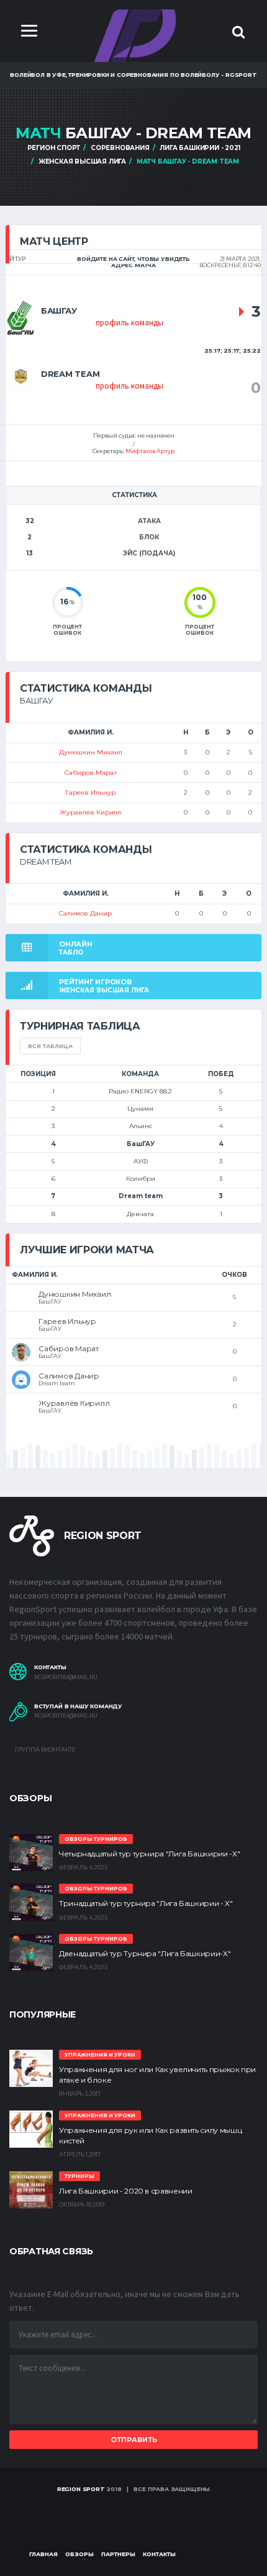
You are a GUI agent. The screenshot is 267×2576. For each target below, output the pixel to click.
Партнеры (118, 2554)
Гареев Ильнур (90, 792)
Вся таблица (50, 1046)
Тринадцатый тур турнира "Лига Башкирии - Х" (146, 1903)
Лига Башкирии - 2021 (200, 148)
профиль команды (129, 323)
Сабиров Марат (91, 773)
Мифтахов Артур (150, 451)
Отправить (134, 2440)
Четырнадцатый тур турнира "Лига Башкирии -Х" (149, 1854)
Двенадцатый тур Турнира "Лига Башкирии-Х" (145, 1953)
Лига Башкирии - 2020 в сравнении (125, 2191)
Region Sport (81, 2489)
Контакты (159, 2554)
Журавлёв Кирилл (90, 812)
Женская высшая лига (82, 161)
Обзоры (79, 2554)
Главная (43, 2554)
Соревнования (120, 148)
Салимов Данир (85, 913)
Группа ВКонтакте (45, 1749)
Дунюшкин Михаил (91, 752)
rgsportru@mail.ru (66, 1677)
